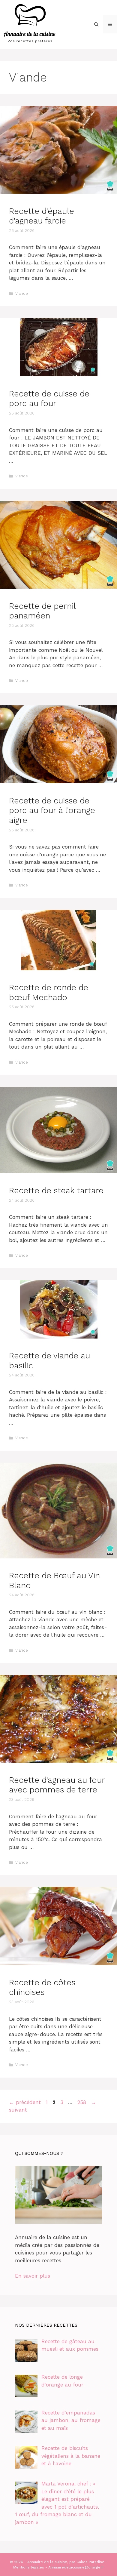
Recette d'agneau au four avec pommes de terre (57, 1785)
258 (82, 2102)
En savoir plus (33, 2276)
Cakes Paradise (90, 2562)
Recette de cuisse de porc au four (49, 399)
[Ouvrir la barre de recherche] (96, 24)
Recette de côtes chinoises (42, 1987)
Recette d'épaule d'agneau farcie (42, 216)
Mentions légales (29, 2567)
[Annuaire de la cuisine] (30, 24)
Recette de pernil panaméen (42, 611)
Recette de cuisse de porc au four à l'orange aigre (52, 810)
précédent (25, 2102)
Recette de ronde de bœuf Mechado (49, 992)
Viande (22, 293)
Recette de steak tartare (56, 1191)
